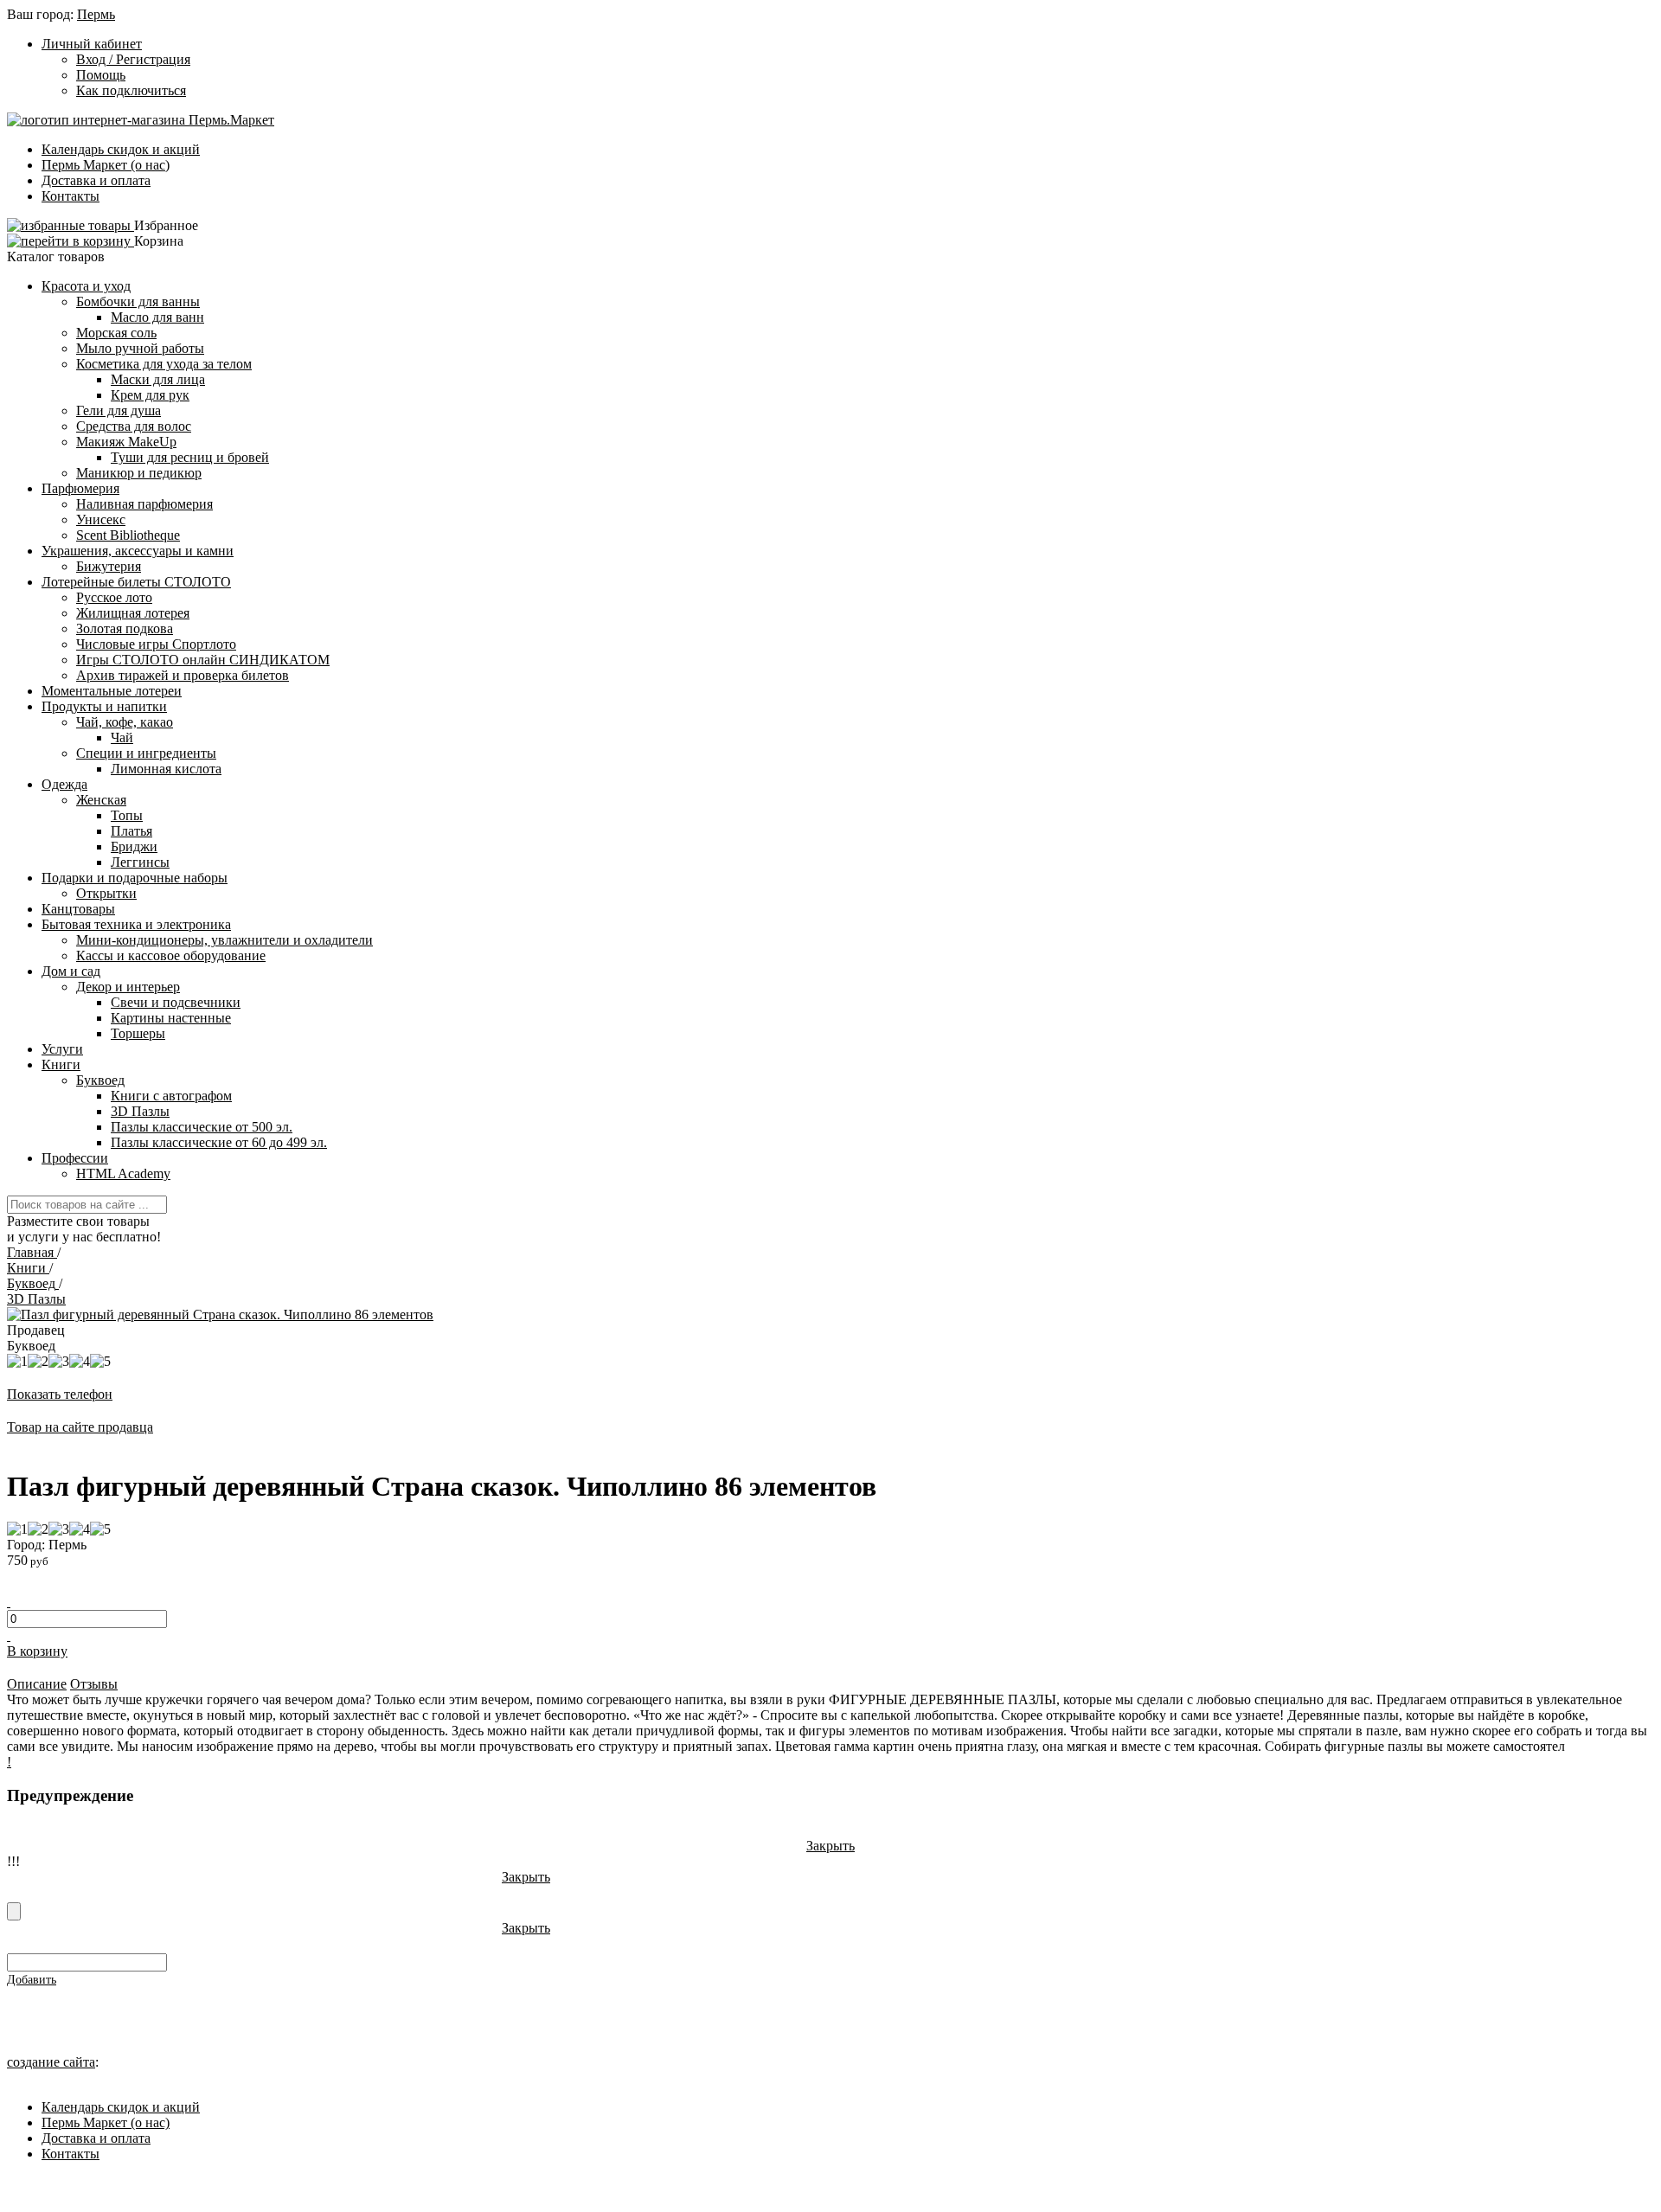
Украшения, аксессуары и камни (138, 551)
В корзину (37, 1651)
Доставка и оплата (96, 180)
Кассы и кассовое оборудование (171, 955)
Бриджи (134, 846)
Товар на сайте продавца (80, 1427)
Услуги (62, 1049)
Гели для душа (119, 410)
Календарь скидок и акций (121, 149)
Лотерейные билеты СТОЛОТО (136, 582)
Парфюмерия (80, 488)
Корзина (159, 241)
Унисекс (101, 519)
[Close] (14, 1911)
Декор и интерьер (128, 987)
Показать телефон (60, 1394)
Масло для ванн (157, 317)
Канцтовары (78, 909)
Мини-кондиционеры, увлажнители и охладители (224, 940)
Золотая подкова (125, 628)
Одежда (64, 784)
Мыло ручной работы (140, 348)
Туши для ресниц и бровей (190, 457)
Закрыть (830, 1846)
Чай (122, 737)
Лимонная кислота (166, 769)
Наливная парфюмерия (144, 504)
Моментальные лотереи (112, 691)
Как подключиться (131, 90)
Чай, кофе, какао (125, 722)
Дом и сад (71, 971)
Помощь (101, 75)
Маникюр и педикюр (139, 473)
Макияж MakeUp (126, 442)
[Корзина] (71, 241)
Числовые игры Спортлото (156, 644)
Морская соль (116, 333)
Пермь (96, 14)
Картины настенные (171, 1018)
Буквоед (100, 1080)
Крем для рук (150, 395)
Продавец (36, 1330)
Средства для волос (134, 426)
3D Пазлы (140, 1111)
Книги (61, 1064)
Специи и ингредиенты (146, 753)
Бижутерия (109, 566)
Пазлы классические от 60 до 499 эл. (219, 1142)
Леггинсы (140, 862)
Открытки (106, 893)
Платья (131, 831)
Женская (101, 800)
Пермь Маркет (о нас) (106, 165)
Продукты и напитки (104, 706)
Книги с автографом (171, 1096)
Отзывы (94, 1684)
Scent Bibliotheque (128, 535)
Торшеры (138, 1033)
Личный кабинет (92, 44)
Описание (37, 1684)
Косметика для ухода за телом (164, 364)
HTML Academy (123, 1173)
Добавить (32, 1980)
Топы (127, 815)
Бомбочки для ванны (138, 301)
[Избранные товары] (71, 225)
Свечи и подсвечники (176, 1002)
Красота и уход (86, 286)
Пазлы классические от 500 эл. (202, 1127)
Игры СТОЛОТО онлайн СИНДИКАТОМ (203, 660)
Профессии (75, 1158)
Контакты (71, 196)
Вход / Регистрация (133, 59)
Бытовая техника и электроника (136, 924)
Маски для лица (158, 379)
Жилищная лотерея (133, 613)
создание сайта (51, 2062)
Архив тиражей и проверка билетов (183, 675)
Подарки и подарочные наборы (135, 878)
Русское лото (114, 597)
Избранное (166, 225)
